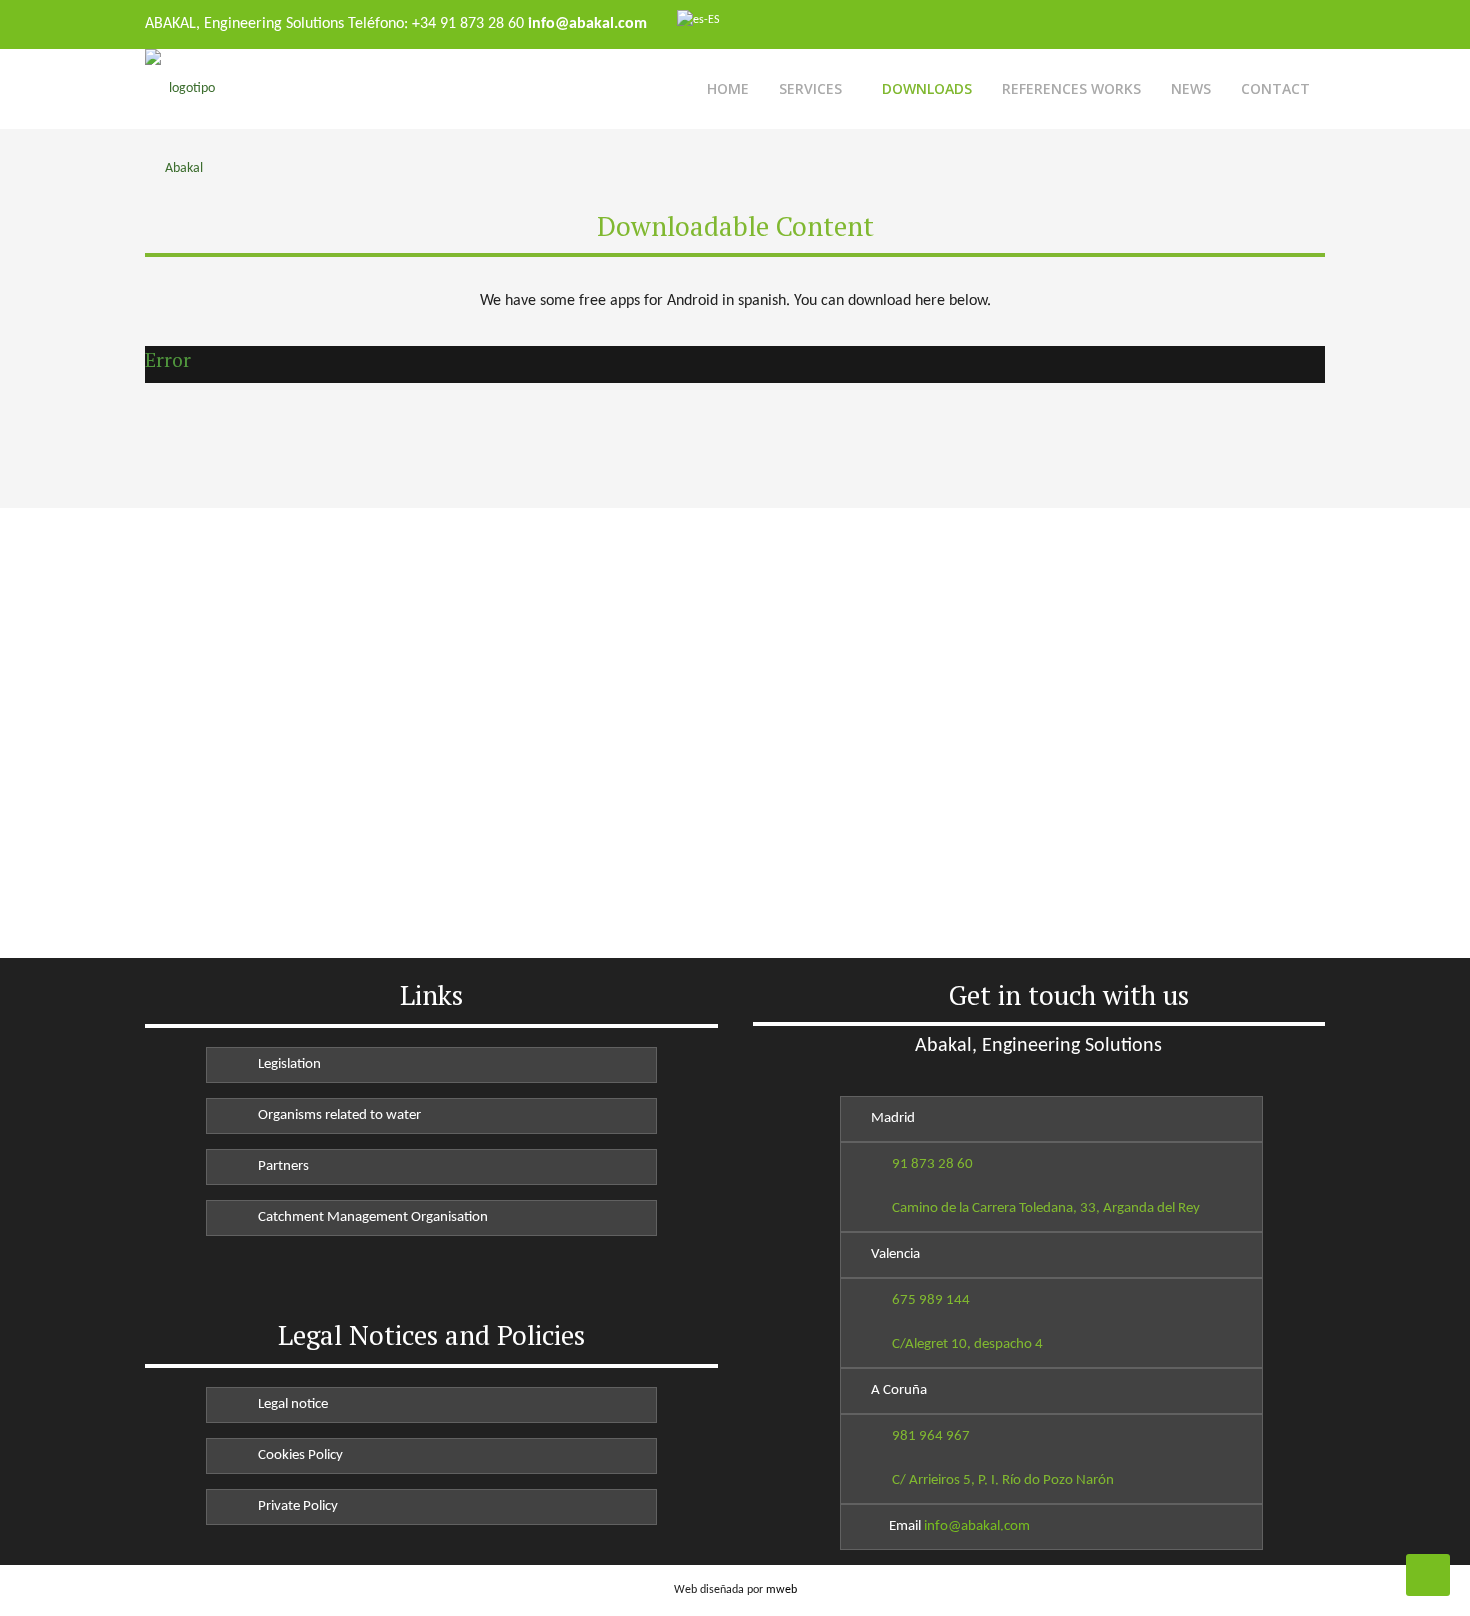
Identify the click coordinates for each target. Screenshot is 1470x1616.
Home (728, 88)
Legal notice (290, 1404)
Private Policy (295, 1506)
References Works (1071, 88)
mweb (781, 1590)
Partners (280, 1166)
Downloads (927, 88)
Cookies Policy (297, 1455)
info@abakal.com (977, 1526)
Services (810, 88)
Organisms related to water (336, 1115)
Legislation (286, 1064)
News (1191, 88)
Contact (1275, 88)
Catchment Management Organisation (370, 1217)
